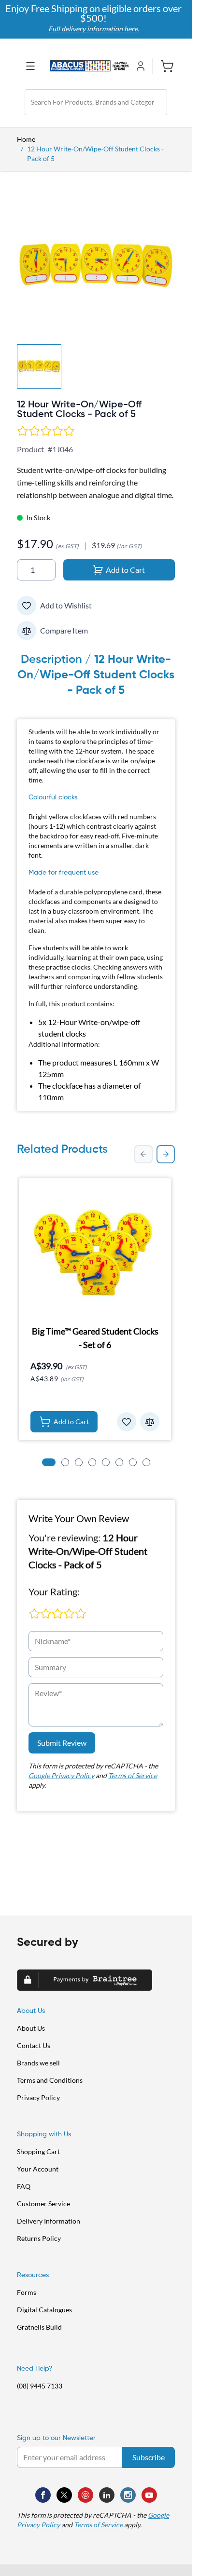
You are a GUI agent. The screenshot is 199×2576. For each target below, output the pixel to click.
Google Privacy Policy (61, 1775)
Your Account (38, 2169)
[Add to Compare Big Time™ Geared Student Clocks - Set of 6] (150, 1422)
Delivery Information (49, 2221)
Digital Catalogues (44, 2310)
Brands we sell (38, 2063)
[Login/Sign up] (142, 66)
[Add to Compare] (27, 631)
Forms (27, 2292)
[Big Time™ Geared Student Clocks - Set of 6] (95, 1250)
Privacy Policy (38, 2097)
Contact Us (34, 2045)
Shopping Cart (38, 2151)
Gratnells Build (39, 2327)
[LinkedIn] (107, 2495)
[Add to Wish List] (27, 606)
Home (26, 139)
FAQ (24, 2186)
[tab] (49, 1462)
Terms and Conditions (50, 2080)
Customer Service (43, 2204)
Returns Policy (39, 2238)
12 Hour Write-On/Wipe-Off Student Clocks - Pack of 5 (95, 154)
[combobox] (96, 102)
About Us (31, 2028)
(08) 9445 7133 (40, 2386)
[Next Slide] (166, 1154)
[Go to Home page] (89, 66)
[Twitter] (64, 2495)
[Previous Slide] (143, 1154)
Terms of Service (133, 1775)
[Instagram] (128, 2495)
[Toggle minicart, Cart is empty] (163, 66)
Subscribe (149, 2457)
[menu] (33, 66)
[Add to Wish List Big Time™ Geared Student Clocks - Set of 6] (127, 1422)
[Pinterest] (85, 2495)
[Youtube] (149, 2495)
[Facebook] (43, 2495)
